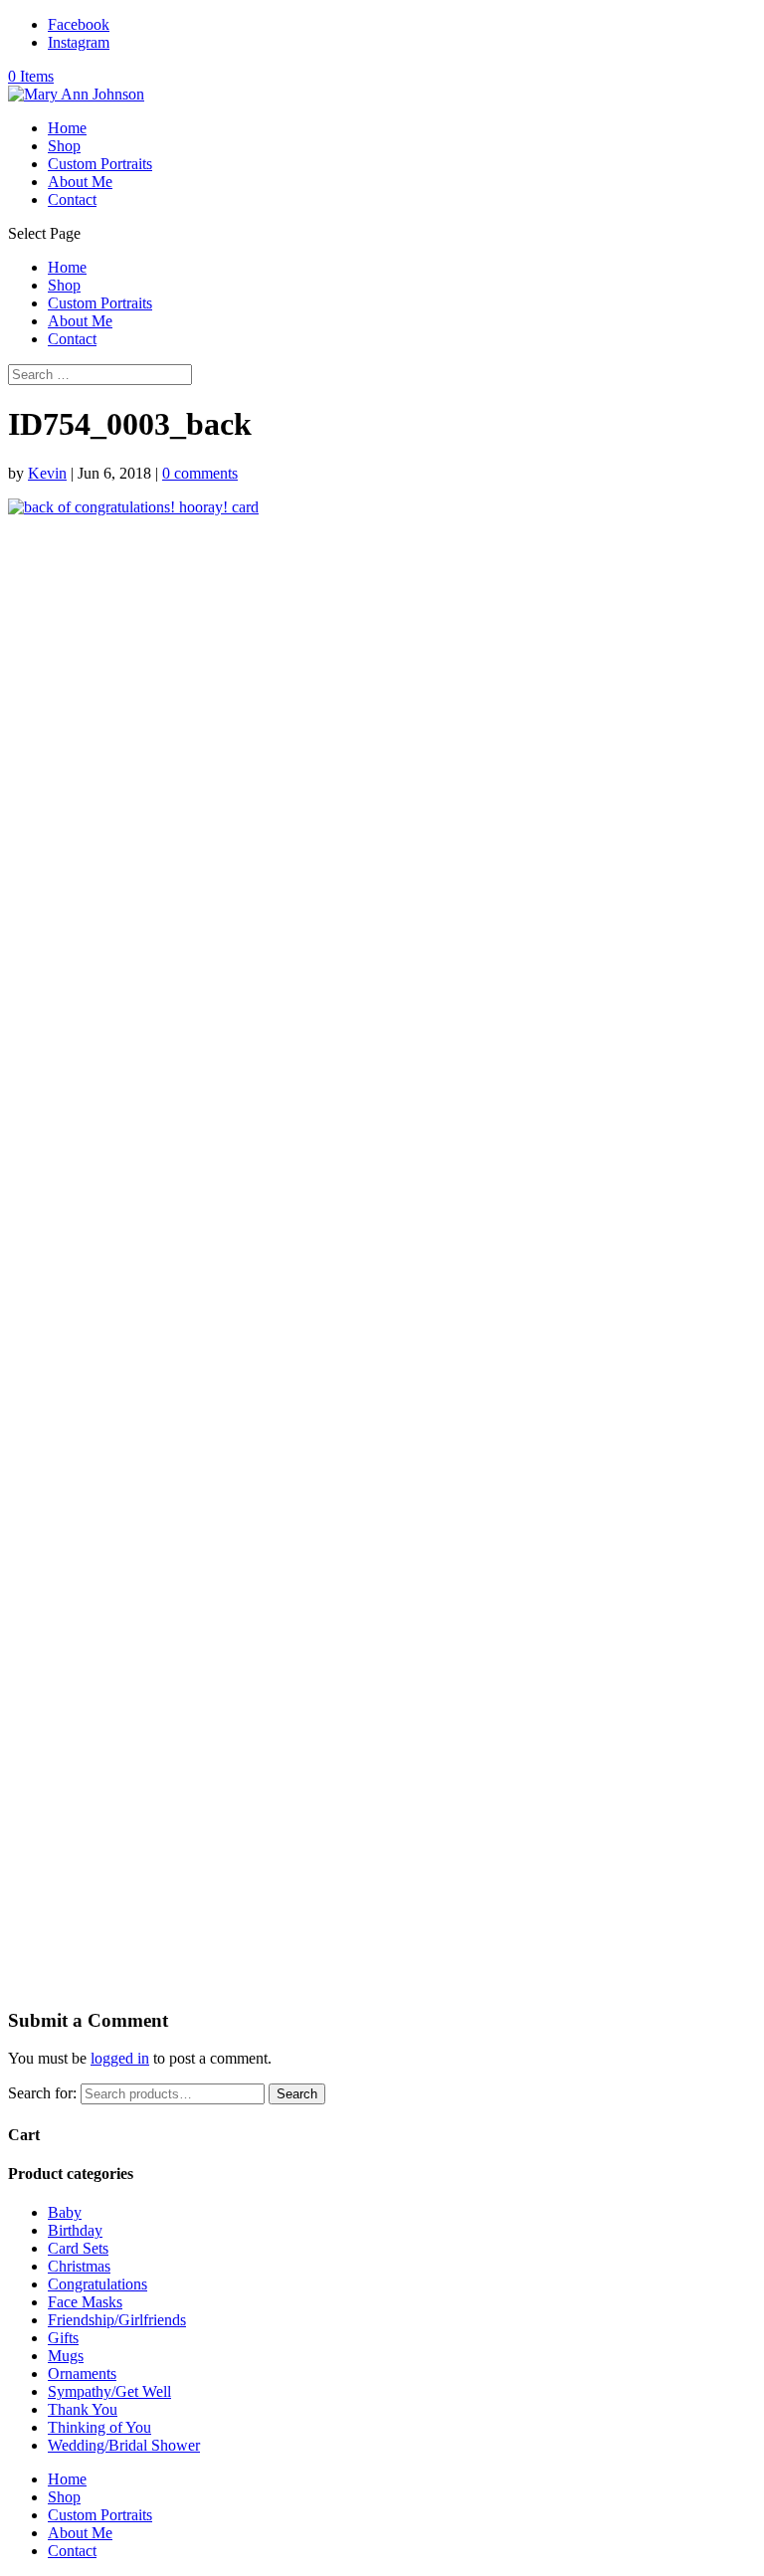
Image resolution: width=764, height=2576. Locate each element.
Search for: (42, 2093)
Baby (65, 2212)
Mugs (66, 2356)
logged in (120, 2058)
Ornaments (82, 2374)
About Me (80, 182)
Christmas (79, 2266)
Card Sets (78, 2248)
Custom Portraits (100, 164)
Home (67, 128)
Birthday (75, 2230)
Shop (64, 146)
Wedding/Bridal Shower (124, 2445)
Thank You (83, 2409)
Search (297, 2094)
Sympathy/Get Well (109, 2391)
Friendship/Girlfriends (117, 2320)
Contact (72, 199)
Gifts (63, 2338)
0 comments (200, 473)
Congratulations (97, 2284)
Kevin (47, 473)
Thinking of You (99, 2427)
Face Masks (85, 2302)
